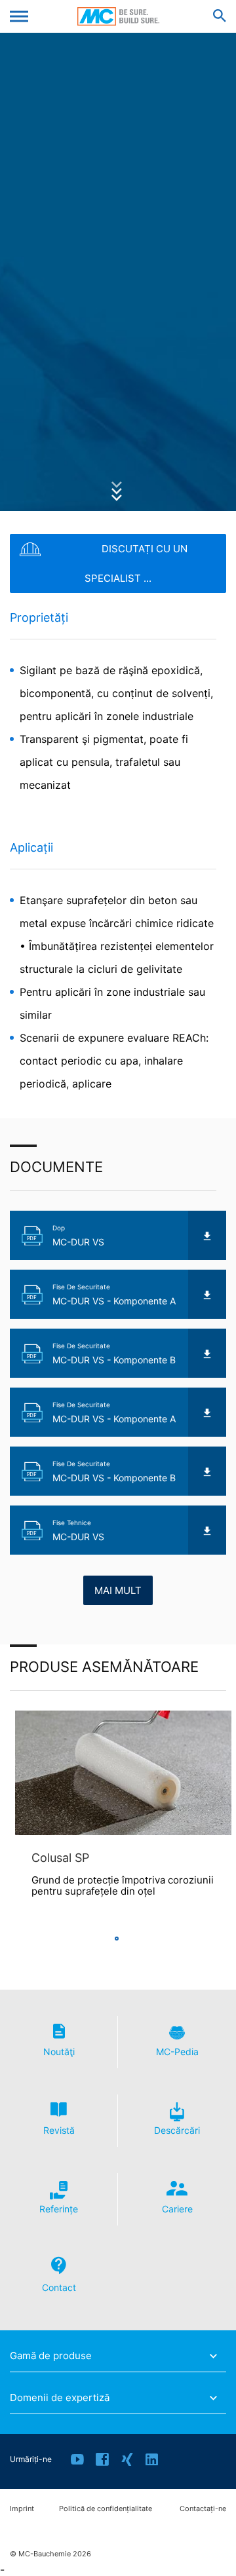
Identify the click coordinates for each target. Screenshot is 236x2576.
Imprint (22, 2509)
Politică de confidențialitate (106, 2509)
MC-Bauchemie (118, 16)
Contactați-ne (203, 2509)
